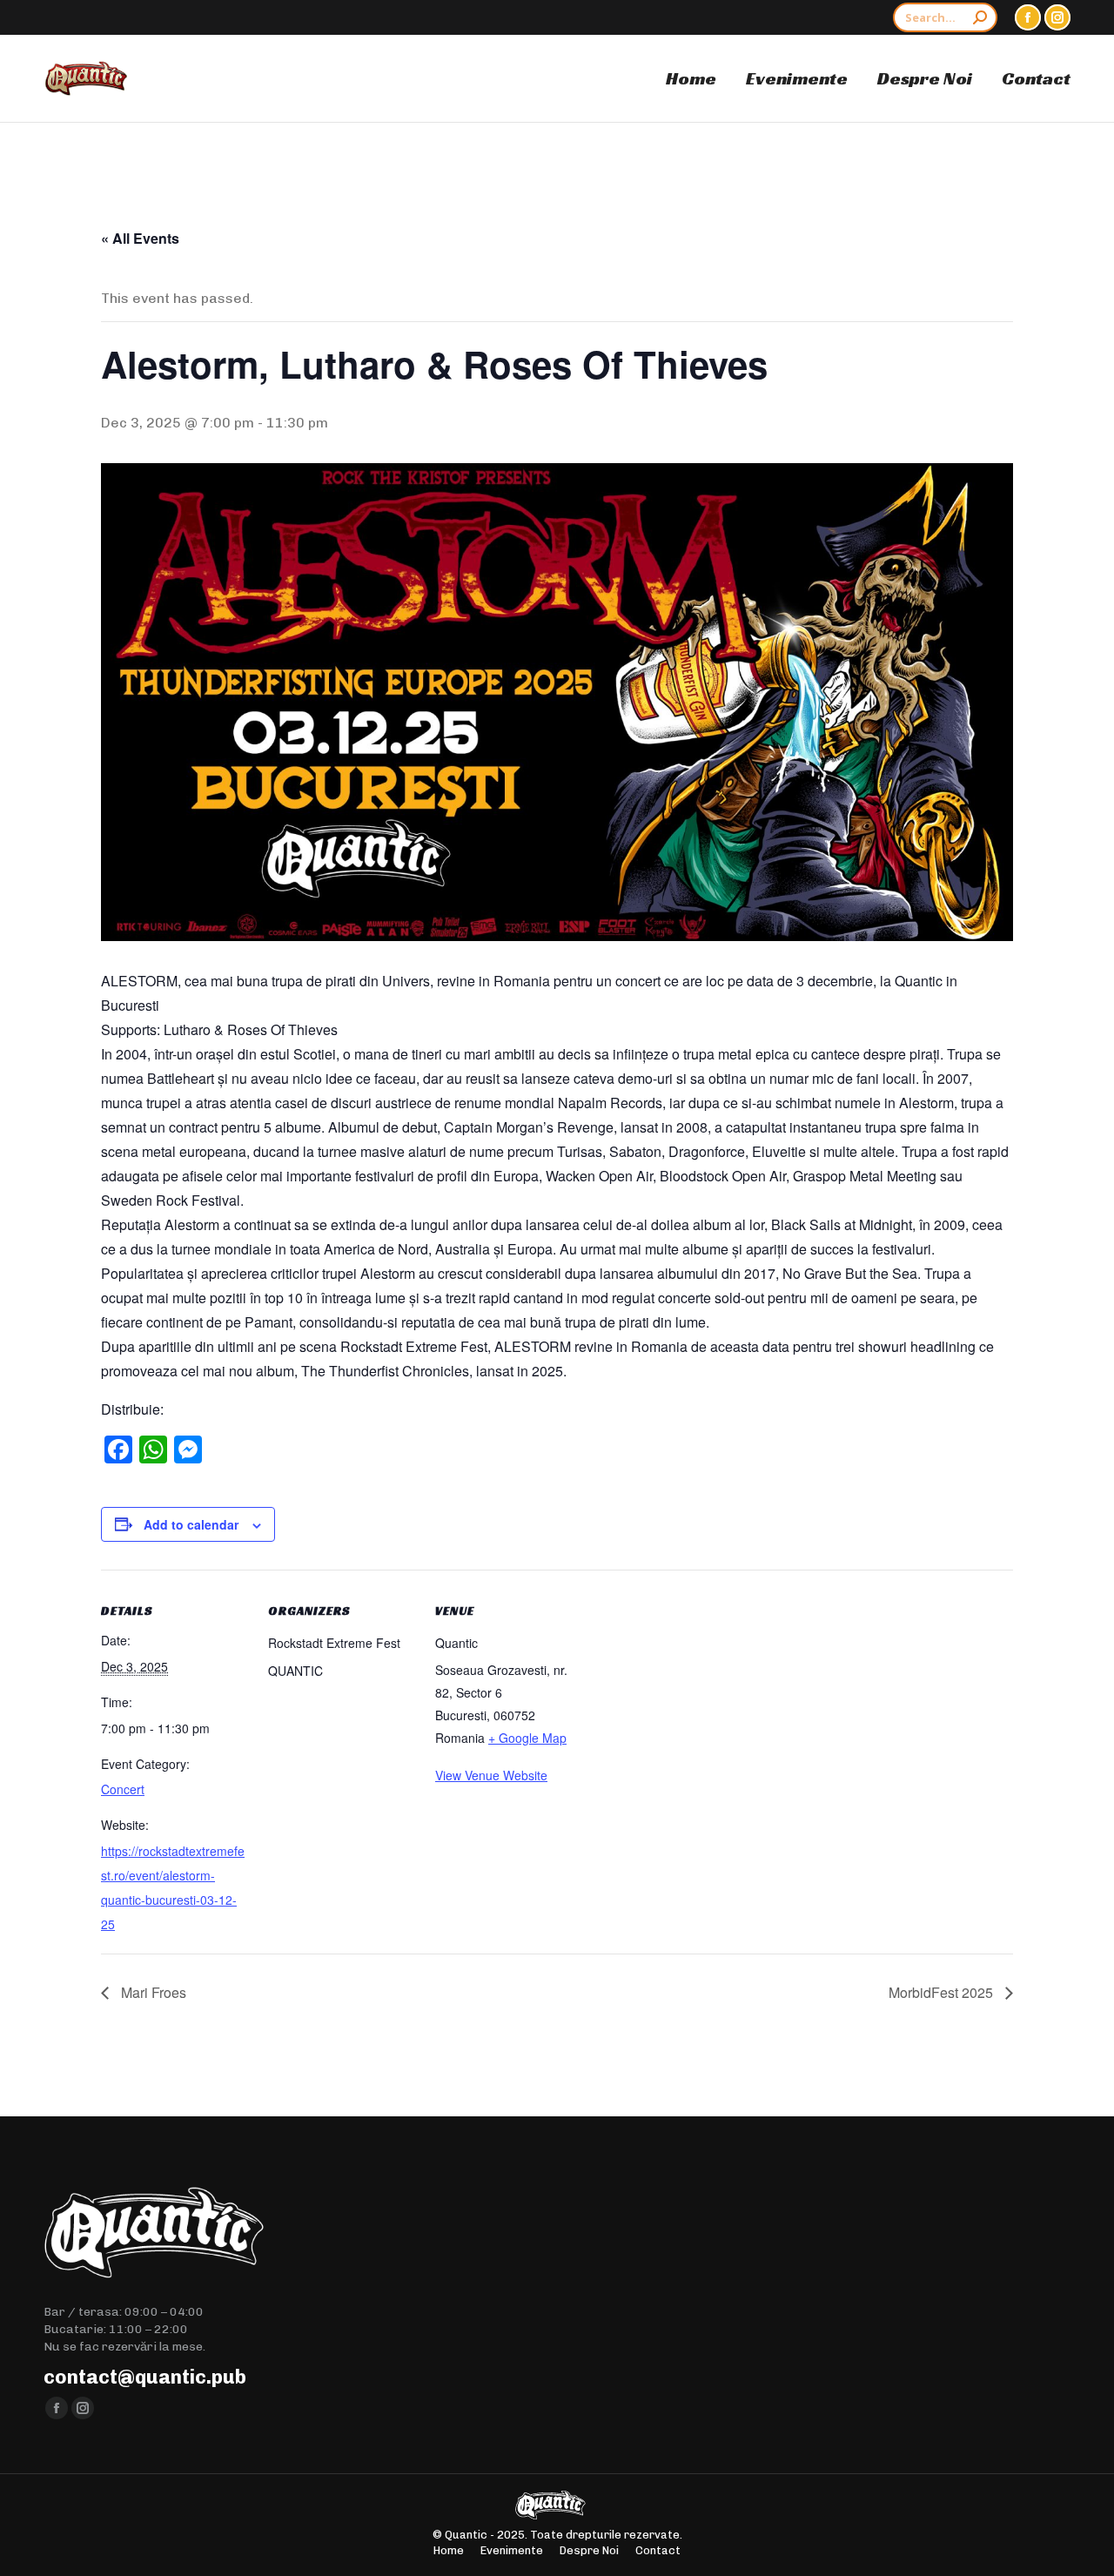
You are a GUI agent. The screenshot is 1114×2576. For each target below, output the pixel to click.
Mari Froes (152, 1992)
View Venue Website (491, 1775)
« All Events (140, 238)
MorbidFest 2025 (943, 1992)
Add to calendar (191, 1524)
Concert (123, 1789)
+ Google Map (527, 1738)
